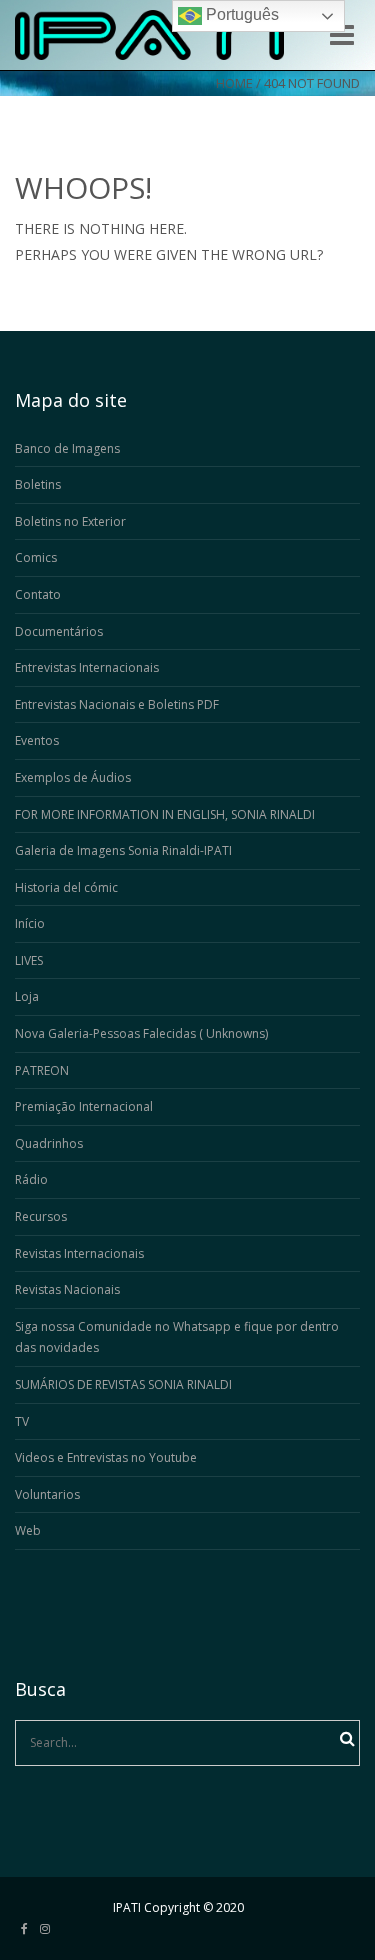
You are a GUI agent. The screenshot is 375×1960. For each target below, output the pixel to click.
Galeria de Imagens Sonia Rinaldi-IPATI (123, 850)
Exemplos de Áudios (73, 777)
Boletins (38, 484)
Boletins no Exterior (70, 521)
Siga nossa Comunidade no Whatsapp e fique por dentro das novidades (177, 1337)
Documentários (59, 631)
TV (22, 1421)
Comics (36, 557)
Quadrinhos (49, 1143)
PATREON (42, 1070)
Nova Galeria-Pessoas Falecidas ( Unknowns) (141, 1033)
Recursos (41, 1216)
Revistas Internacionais (79, 1253)
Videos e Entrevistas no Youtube (106, 1457)
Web (28, 1530)
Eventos (37, 740)
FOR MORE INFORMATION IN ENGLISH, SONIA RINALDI (165, 814)
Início (30, 923)
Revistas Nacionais (67, 1289)
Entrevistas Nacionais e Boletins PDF (117, 704)
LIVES (29, 960)
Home (234, 83)
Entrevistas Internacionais (87, 667)
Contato (38, 594)
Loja (27, 996)
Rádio (31, 1179)
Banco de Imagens (67, 448)
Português (240, 14)
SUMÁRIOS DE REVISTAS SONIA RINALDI (123, 1384)
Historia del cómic (66, 887)
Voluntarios (47, 1494)
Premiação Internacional (84, 1106)
